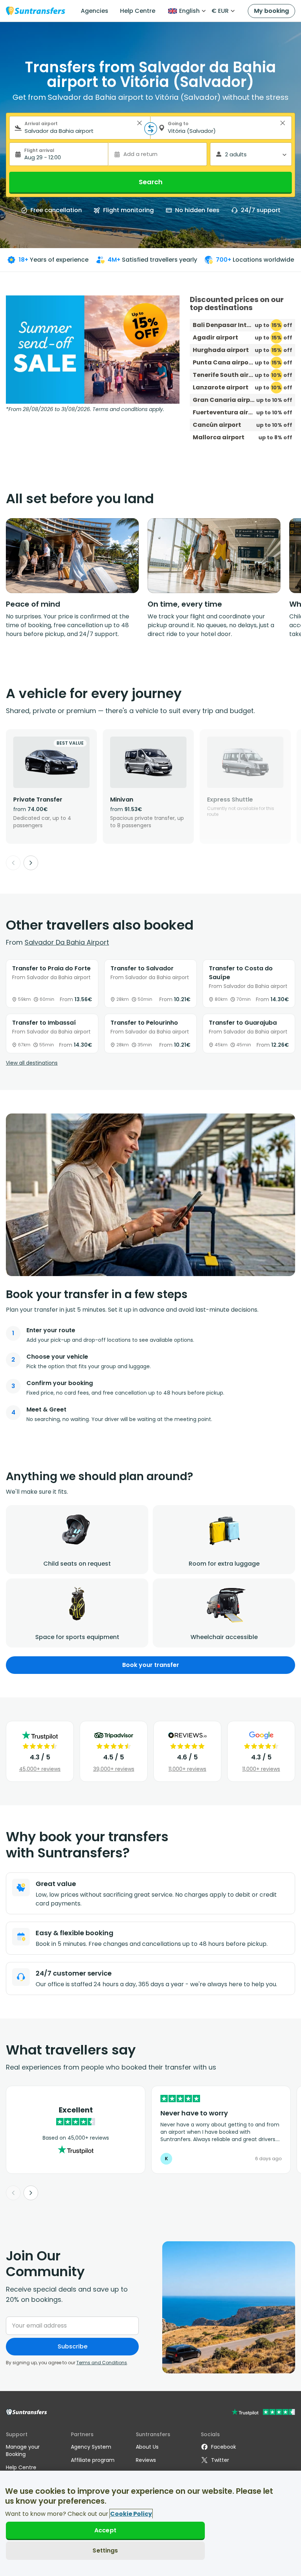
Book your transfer (151, 1665)
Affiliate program (93, 2460)
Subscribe (72, 2346)
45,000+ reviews (40, 1769)
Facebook (224, 2447)
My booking (271, 11)
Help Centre (138, 11)
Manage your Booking (23, 2450)
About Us (147, 2447)
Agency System (91, 2447)
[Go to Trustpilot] (263, 2413)
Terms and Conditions (102, 2363)
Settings (105, 2550)
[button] (139, 123)
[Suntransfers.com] (36, 11)
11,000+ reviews (187, 1769)
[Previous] (13, 863)
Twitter (220, 2460)
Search (151, 182)
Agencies (95, 11)
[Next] (31, 863)
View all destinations (32, 1063)
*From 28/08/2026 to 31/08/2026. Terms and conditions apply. (85, 409)
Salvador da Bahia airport (67, 942)
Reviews (146, 2460)
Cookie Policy (131, 2514)
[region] (150, 2523)
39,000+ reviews (114, 1769)
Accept (105, 2530)
